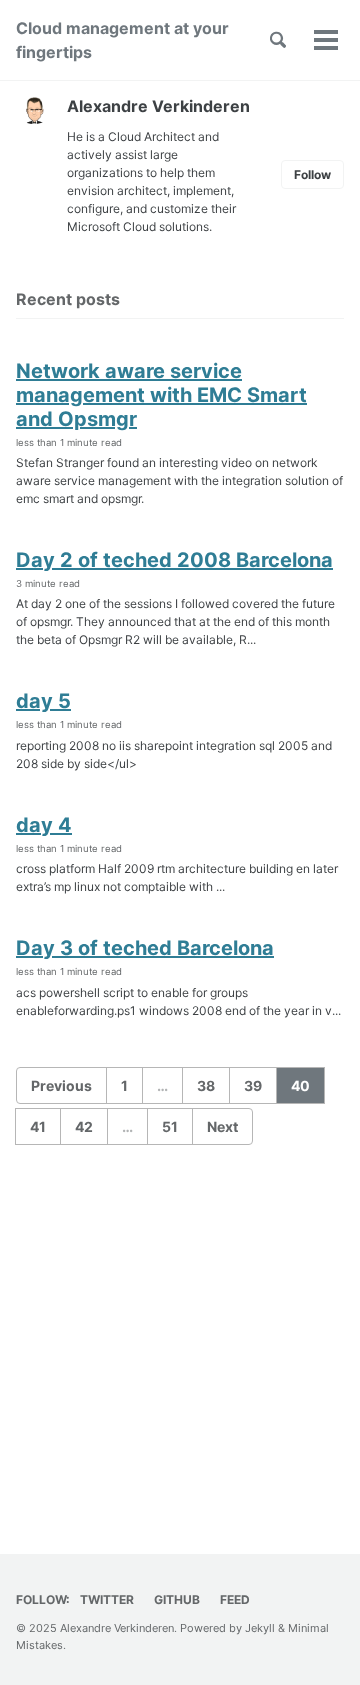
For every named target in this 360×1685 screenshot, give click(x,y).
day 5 (43, 701)
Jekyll (260, 1628)
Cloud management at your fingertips (122, 40)
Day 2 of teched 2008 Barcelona (174, 560)
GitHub (177, 1599)
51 (170, 1126)
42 (84, 1126)
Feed (235, 1599)
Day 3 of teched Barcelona (145, 948)
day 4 (44, 825)
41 (38, 1126)
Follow (312, 174)
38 (206, 1085)
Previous (61, 1085)
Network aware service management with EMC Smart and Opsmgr (161, 395)
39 (253, 1085)
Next (222, 1126)
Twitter (107, 1599)
